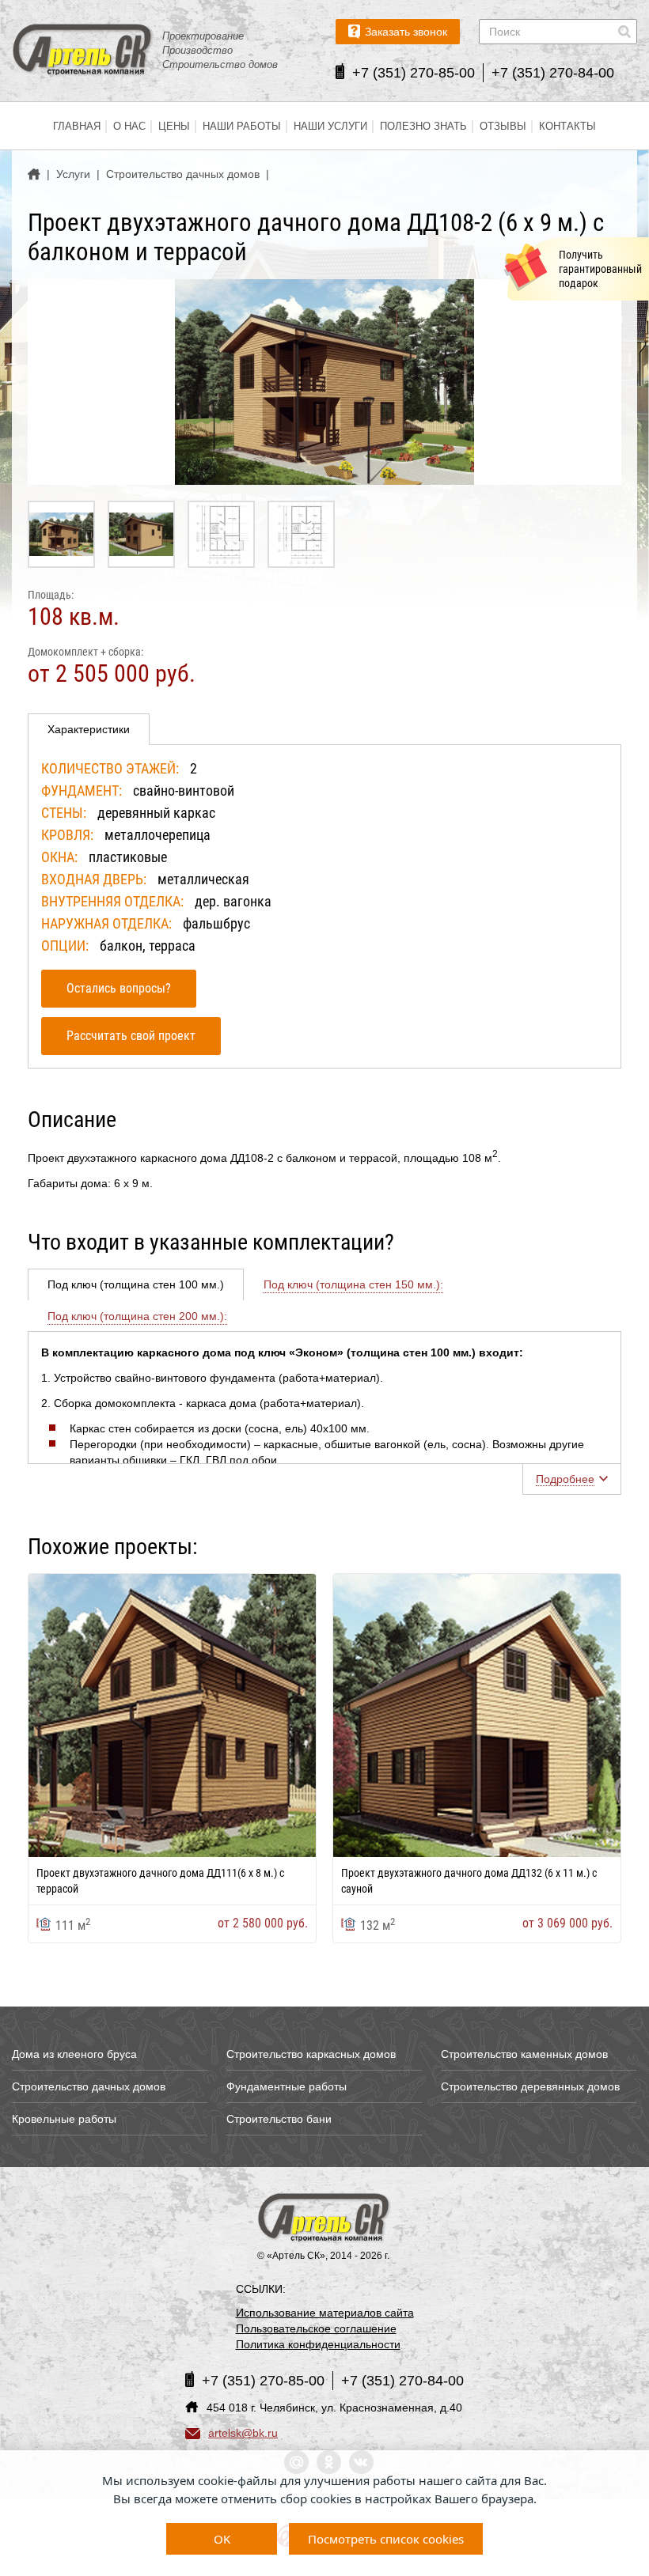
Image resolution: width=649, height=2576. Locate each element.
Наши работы (242, 126)
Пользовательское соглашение (316, 2328)
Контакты (567, 126)
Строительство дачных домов (89, 2086)
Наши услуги (330, 126)
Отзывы (503, 126)
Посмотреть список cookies (386, 2539)
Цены (174, 126)
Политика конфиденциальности (318, 2344)
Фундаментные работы (287, 2086)
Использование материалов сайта (325, 2313)
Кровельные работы (64, 2119)
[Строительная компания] (324, 2219)
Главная (77, 126)
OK (222, 2539)
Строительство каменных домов (524, 2054)
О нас (129, 126)
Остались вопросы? (119, 988)
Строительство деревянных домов (530, 2086)
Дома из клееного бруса (74, 2054)
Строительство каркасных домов (311, 2054)
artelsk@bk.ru (243, 2433)
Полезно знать (423, 126)
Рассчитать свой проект (131, 1036)
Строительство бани (279, 2119)
